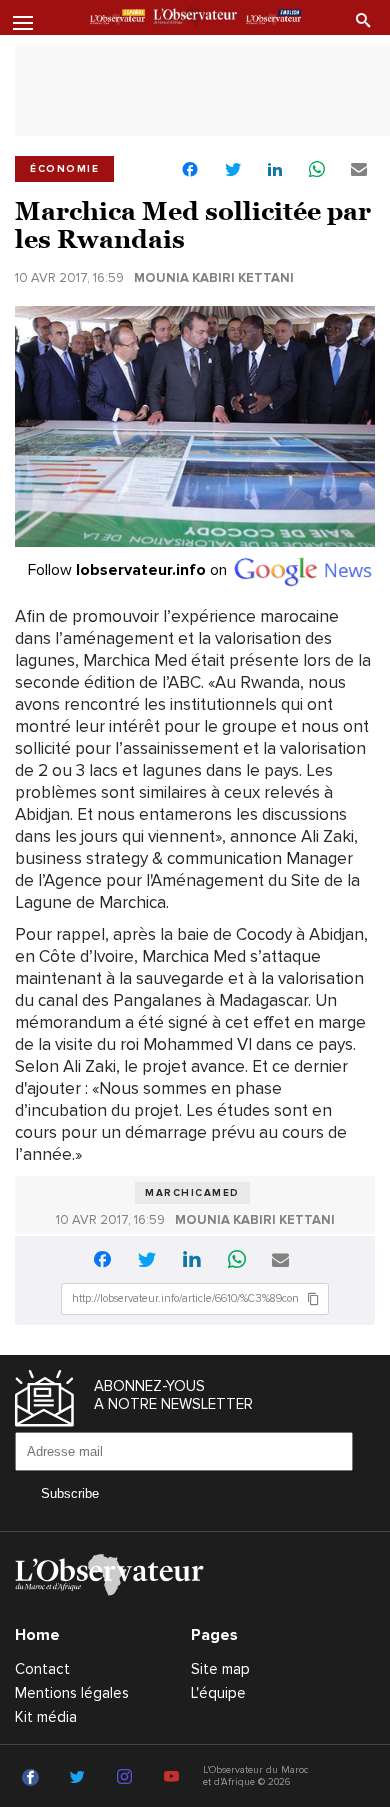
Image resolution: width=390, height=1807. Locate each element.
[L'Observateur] (117, 19)
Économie (64, 169)
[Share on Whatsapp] (317, 170)
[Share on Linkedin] (275, 170)
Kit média (46, 1717)
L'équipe (218, 1693)
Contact (42, 1669)
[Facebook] (33, 1778)
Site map (220, 1669)
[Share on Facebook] (190, 171)
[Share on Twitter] (233, 170)
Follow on (129, 570)
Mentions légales (72, 1693)
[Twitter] (80, 1778)
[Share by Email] (359, 170)
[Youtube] (174, 1778)
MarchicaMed (192, 1193)
